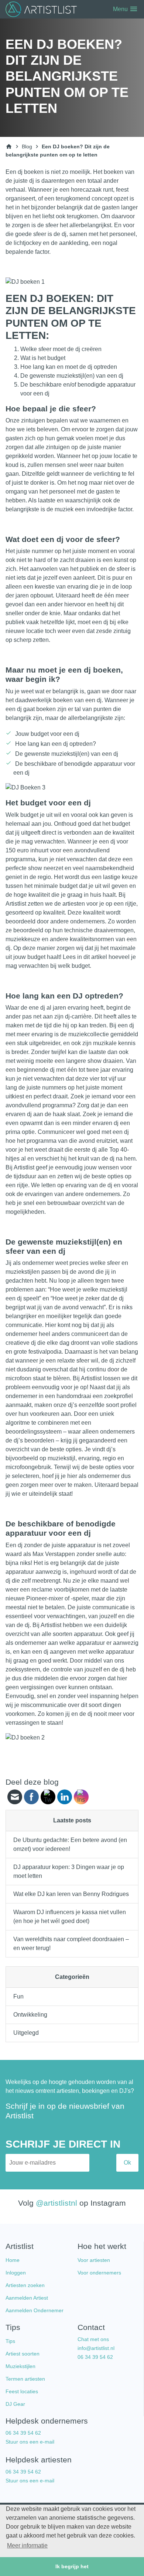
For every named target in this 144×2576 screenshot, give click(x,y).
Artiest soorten (23, 2354)
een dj (100, 622)
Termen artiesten (25, 2379)
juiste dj (24, 181)
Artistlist (51, 1625)
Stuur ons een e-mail (30, 2442)
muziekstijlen (23, 1272)
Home (13, 2260)
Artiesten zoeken (25, 2285)
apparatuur (81, 1545)
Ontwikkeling (30, 2015)
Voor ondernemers (99, 2273)
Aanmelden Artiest (27, 2298)
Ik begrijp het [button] (72, 2566)
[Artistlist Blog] (42, 9)
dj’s (111, 1449)
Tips (10, 2341)
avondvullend (92, 850)
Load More (72, 1760)
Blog (27, 147)
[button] (122, 9)
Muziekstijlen (20, 2366)
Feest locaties (22, 2391)
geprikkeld (19, 456)
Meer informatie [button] (27, 2545)
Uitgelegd (26, 2033)
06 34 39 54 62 (95, 2357)
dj (132, 1025)
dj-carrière (78, 1016)
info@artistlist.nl (96, 2348)
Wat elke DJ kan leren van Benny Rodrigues (71, 1894)
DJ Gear (15, 2404)
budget (68, 886)
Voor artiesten (94, 2260)
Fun (18, 1996)
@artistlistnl (56, 2203)
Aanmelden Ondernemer (35, 2310)
